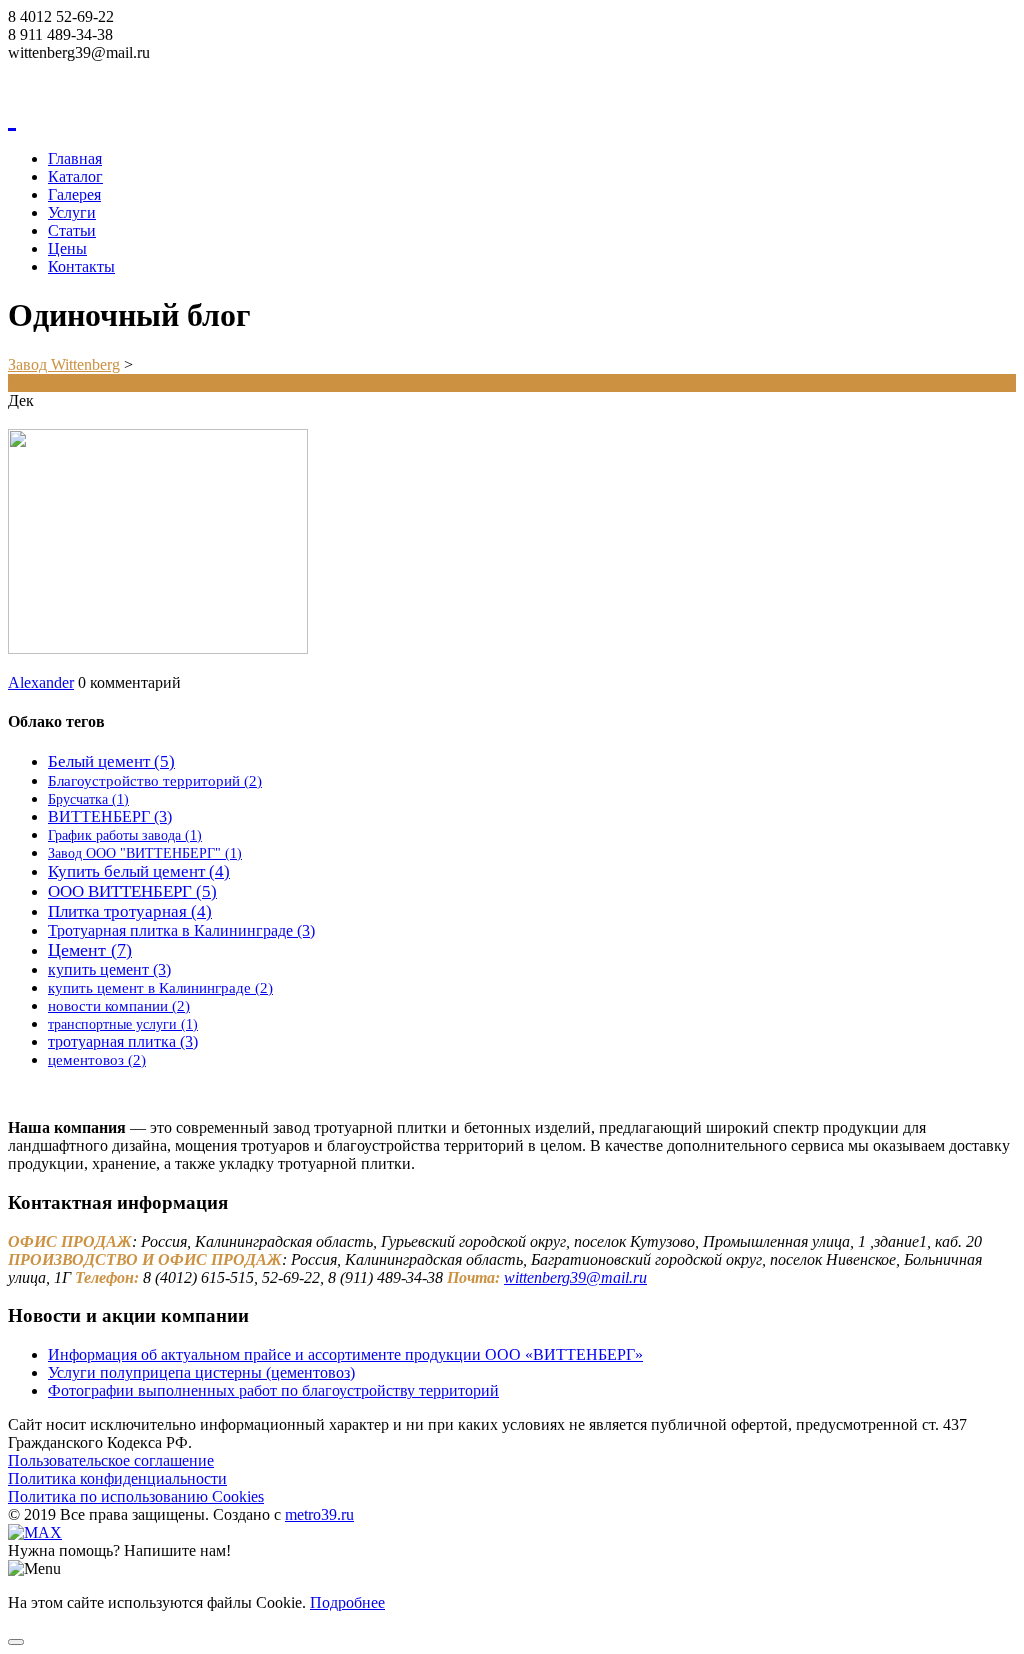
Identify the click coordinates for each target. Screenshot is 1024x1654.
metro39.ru (319, 1514)
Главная (75, 158)
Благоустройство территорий (155, 780)
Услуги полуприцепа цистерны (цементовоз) (201, 1372)
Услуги (72, 212)
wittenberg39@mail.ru (575, 1277)
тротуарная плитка (123, 1041)
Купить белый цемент (139, 871)
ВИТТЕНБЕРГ (110, 816)
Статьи (72, 230)
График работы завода (125, 835)
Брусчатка (88, 799)
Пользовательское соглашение (111, 1460)
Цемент (90, 950)
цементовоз (97, 1059)
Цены (67, 248)
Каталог (75, 176)
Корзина (36, 70)
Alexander (41, 682)
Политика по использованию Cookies (136, 1496)
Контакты (81, 266)
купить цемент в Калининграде (160, 987)
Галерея (74, 194)
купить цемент (109, 969)
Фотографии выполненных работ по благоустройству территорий (273, 1390)
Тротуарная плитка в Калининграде (181, 930)
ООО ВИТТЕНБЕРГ (132, 891)
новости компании (119, 1005)
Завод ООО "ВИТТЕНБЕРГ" (145, 853)
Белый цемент (111, 761)
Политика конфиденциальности (117, 1478)
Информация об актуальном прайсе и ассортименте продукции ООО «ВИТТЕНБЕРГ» (345, 1354)
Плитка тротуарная (130, 911)
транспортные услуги (123, 1024)
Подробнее (347, 1602)
